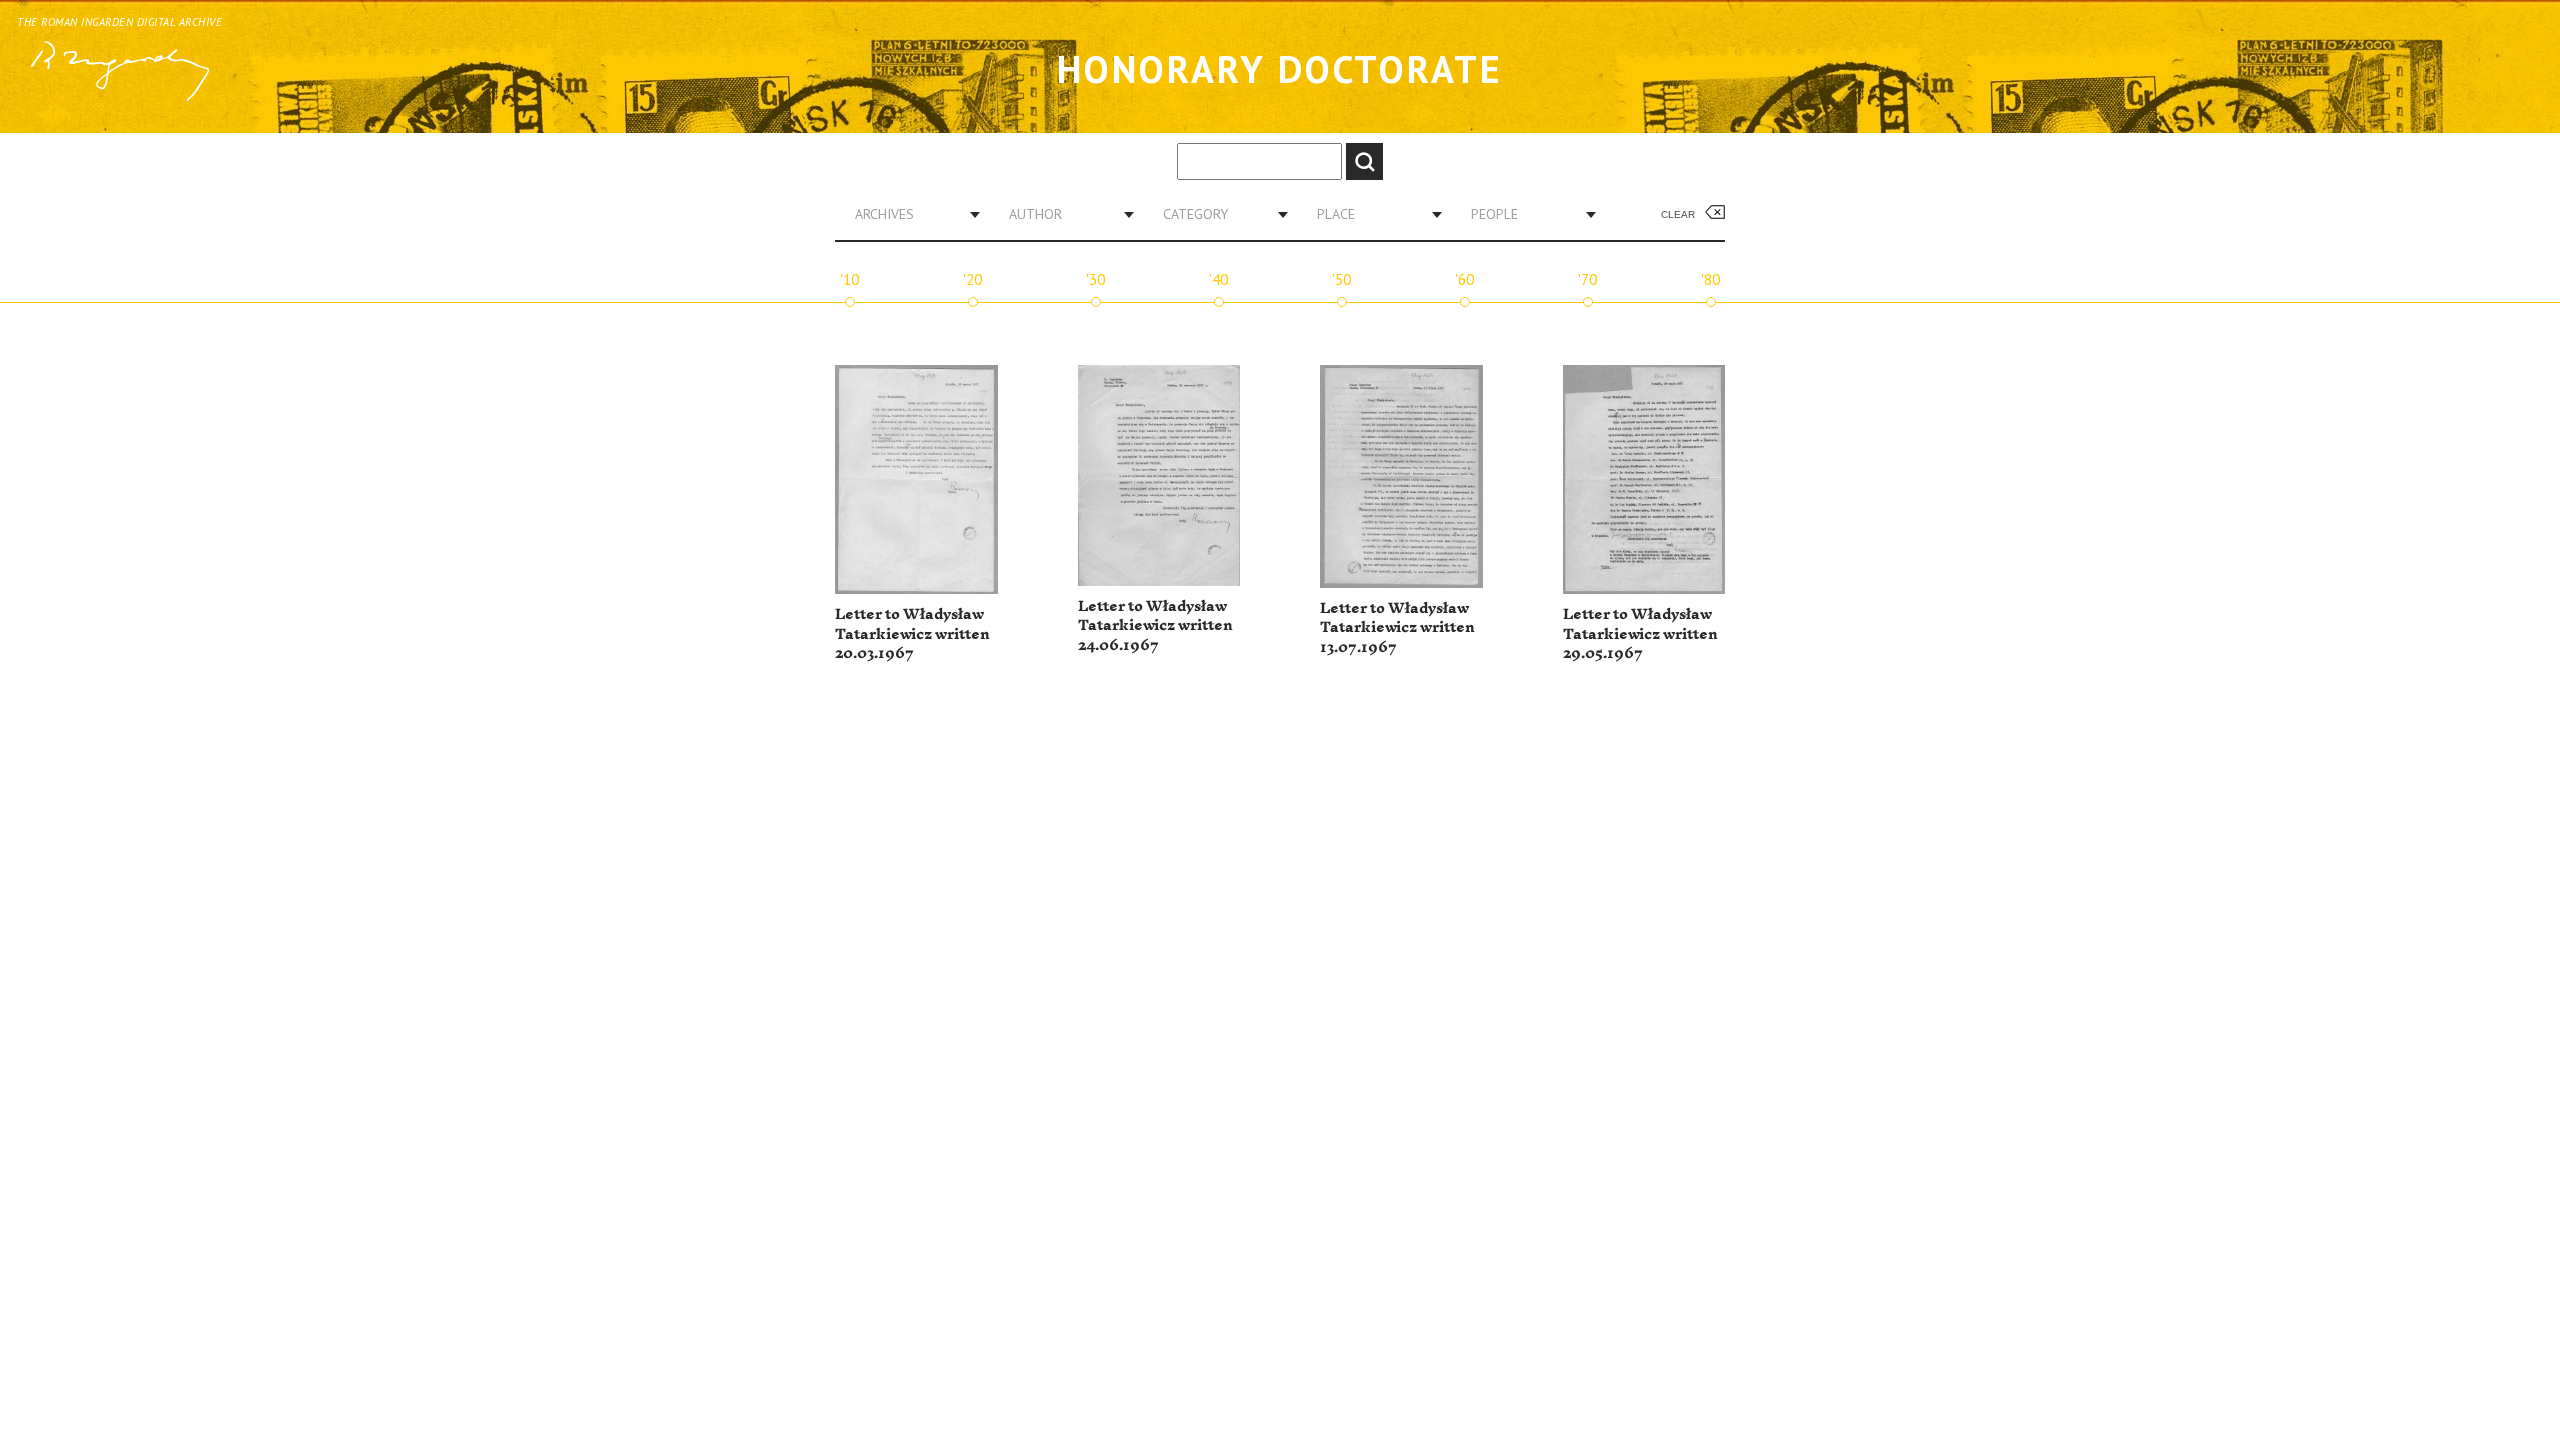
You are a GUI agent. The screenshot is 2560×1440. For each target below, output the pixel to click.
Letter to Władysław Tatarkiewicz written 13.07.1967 (1397, 628)
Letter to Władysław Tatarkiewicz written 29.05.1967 (1640, 634)
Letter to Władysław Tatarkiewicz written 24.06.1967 (1155, 626)
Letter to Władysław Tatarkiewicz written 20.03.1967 (912, 634)
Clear (1678, 214)
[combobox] (910, 214)
